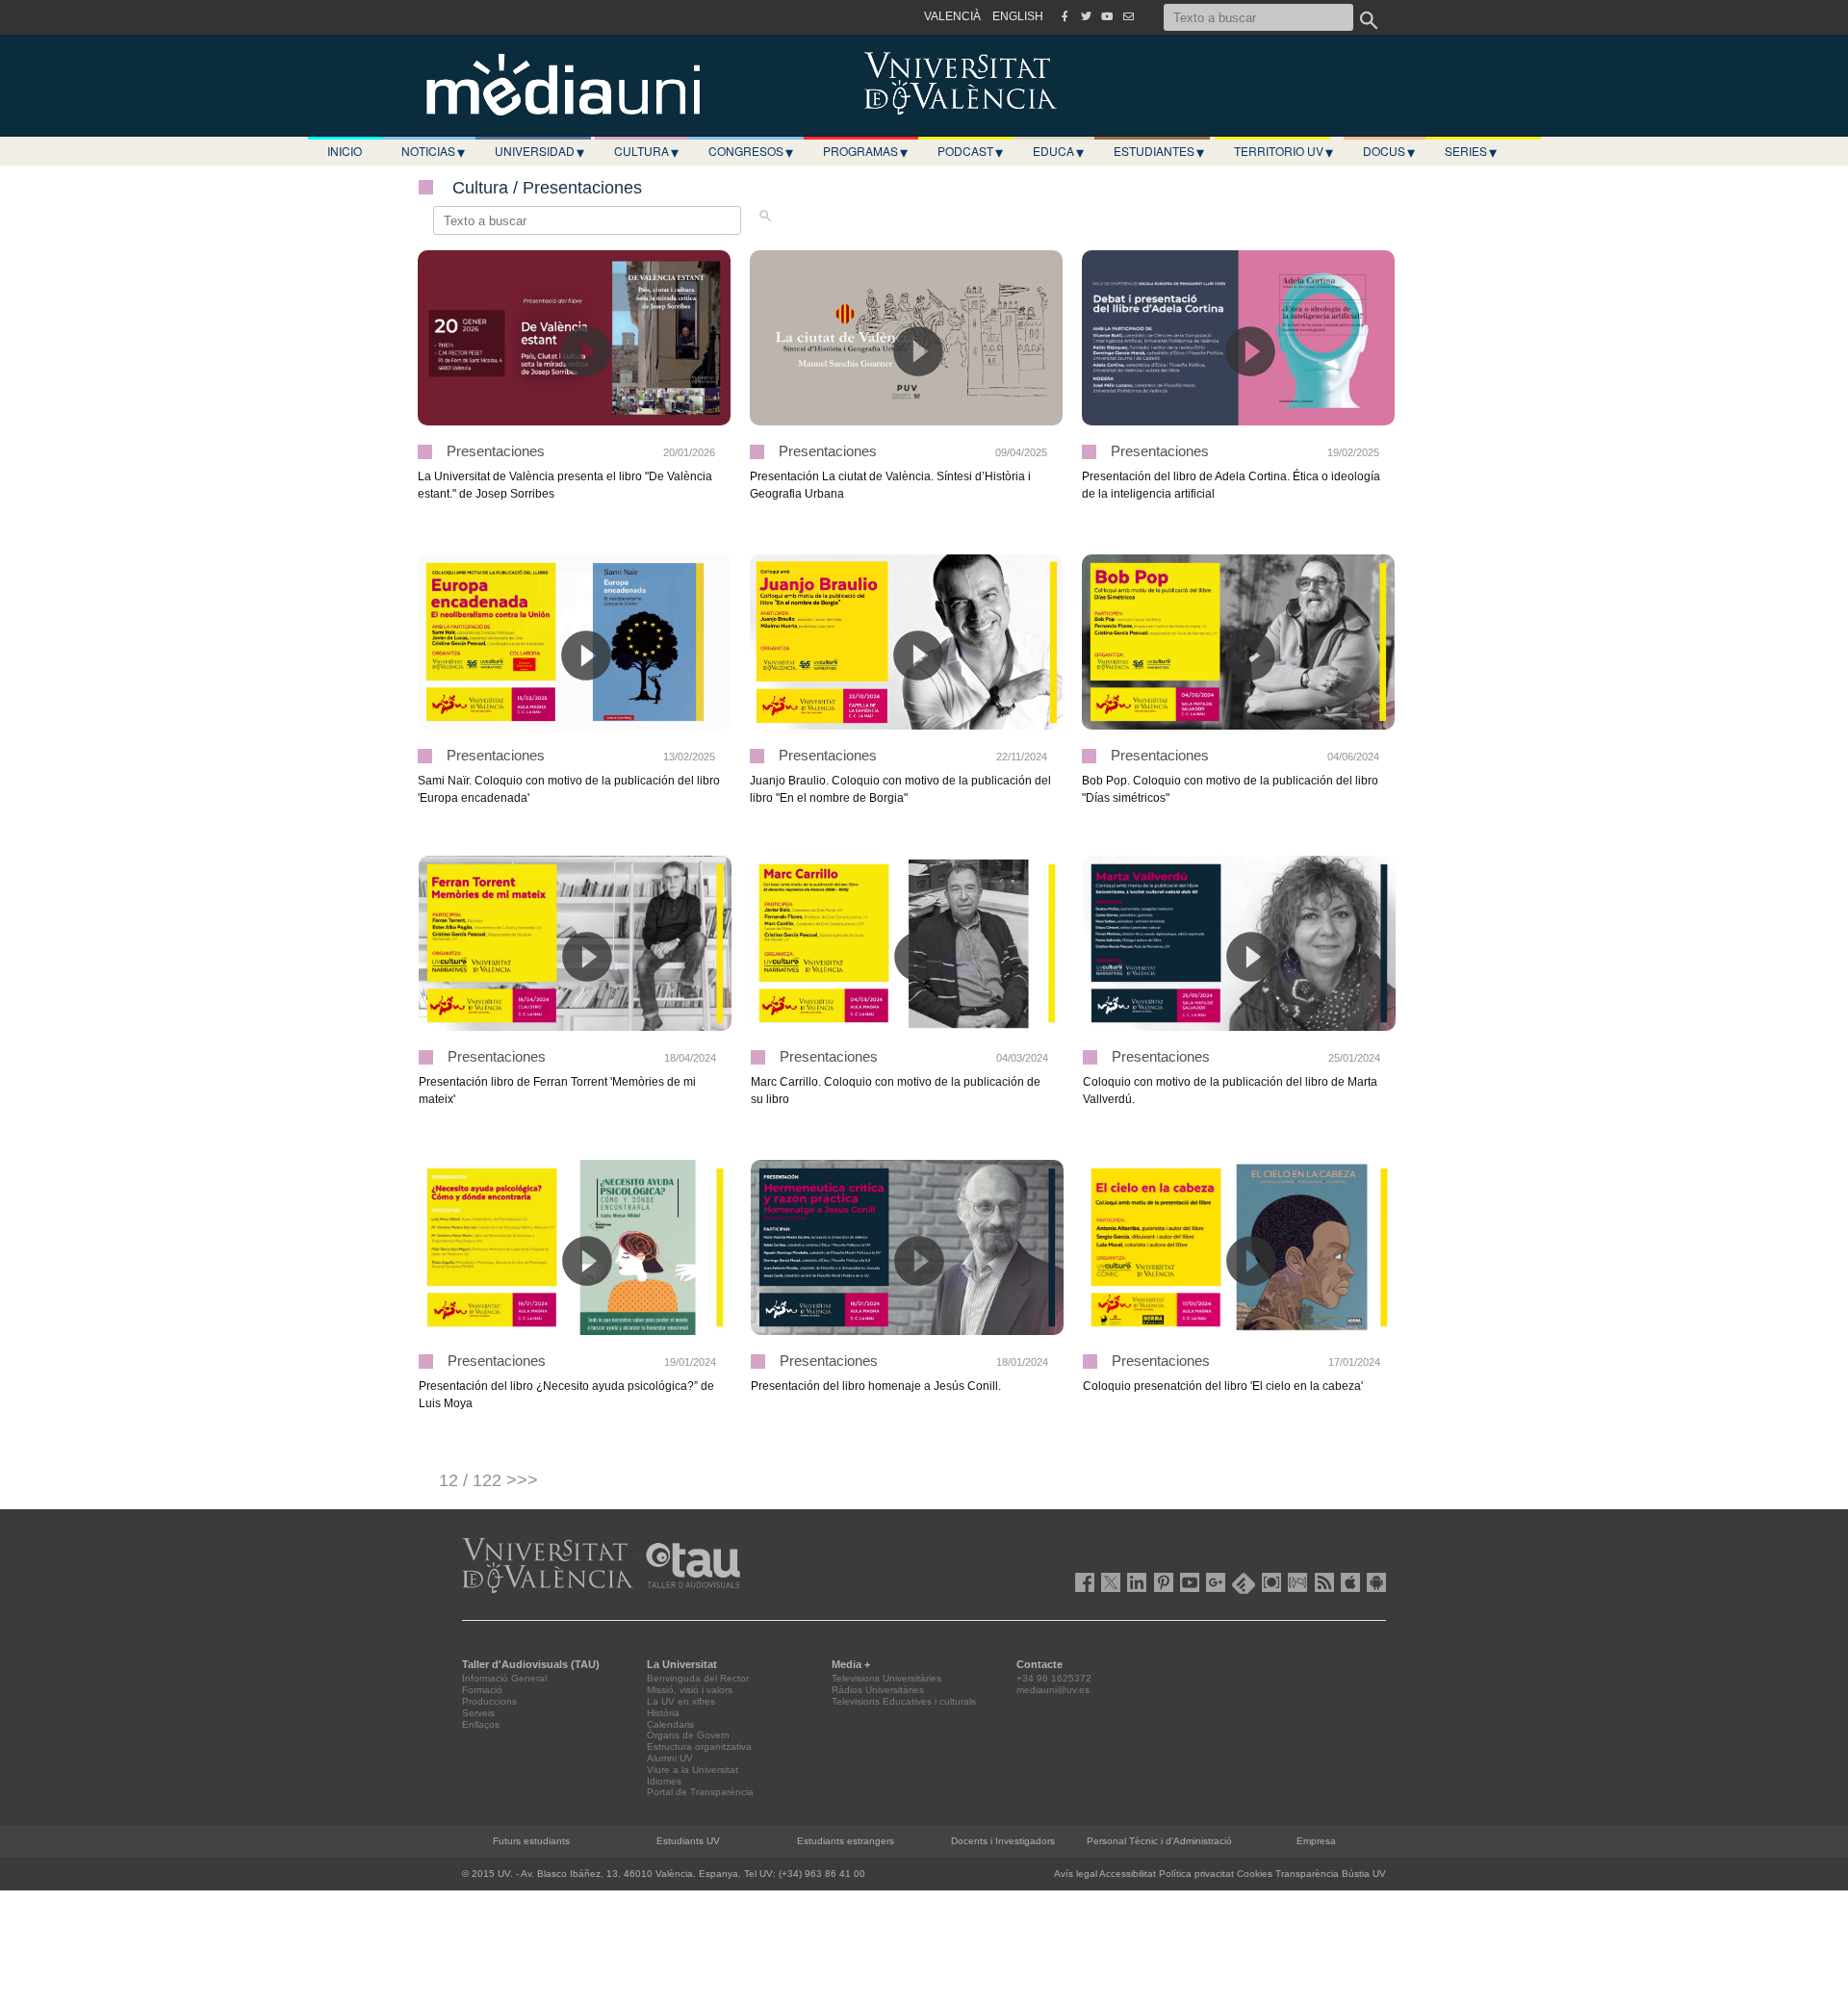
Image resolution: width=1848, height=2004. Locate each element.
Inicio (345, 151)
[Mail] (1128, 16)
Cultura (646, 151)
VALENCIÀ (952, 16)
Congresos (751, 151)
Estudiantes (1159, 151)
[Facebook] (1065, 16)
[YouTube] (1107, 16)
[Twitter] (1086, 16)
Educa (1058, 151)
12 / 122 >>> (488, 1480)
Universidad (539, 151)
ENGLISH (1018, 16)
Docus (1389, 151)
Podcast (970, 151)
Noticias (433, 151)
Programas (865, 151)
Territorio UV (1283, 151)
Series (1471, 151)
